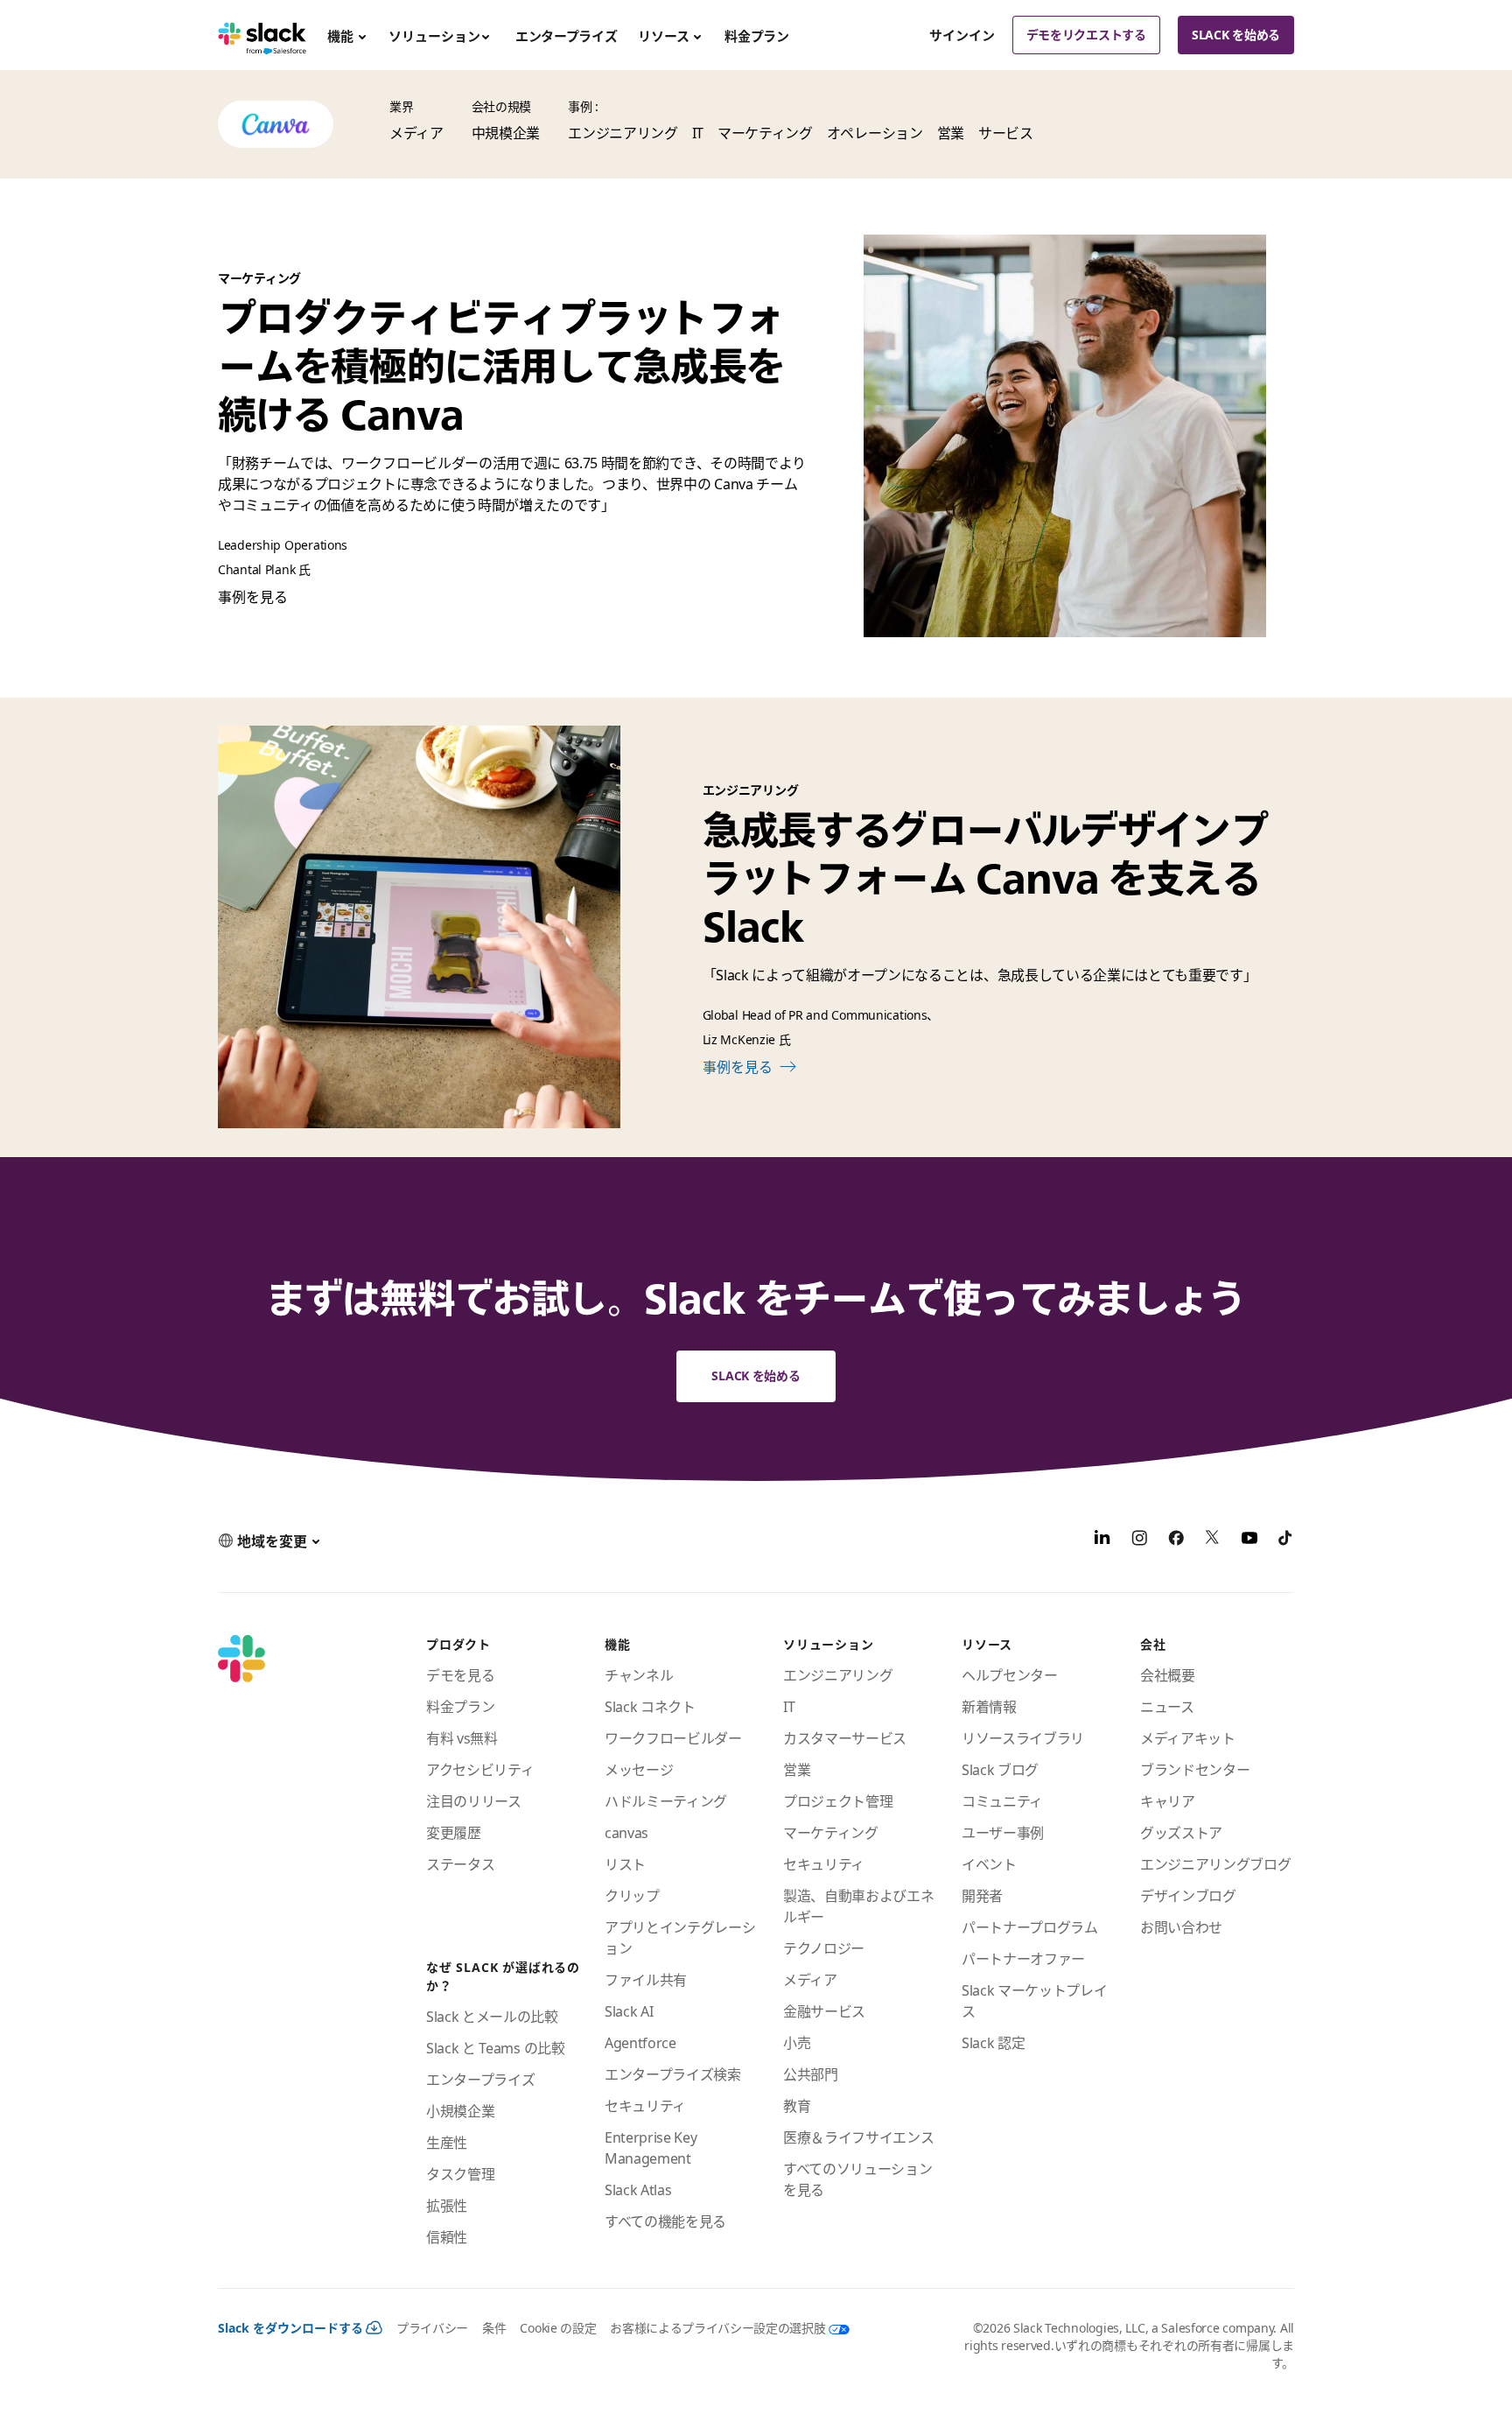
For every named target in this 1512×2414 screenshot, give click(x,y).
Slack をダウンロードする (290, 2328)
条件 (494, 2328)
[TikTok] (1286, 1540)
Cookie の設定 (558, 2328)
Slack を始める (1236, 35)
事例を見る (253, 597)
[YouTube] (1249, 1540)
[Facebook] (1176, 1540)
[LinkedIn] (1102, 1540)
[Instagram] (1139, 1540)
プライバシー (432, 2328)
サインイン (962, 35)
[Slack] (262, 35)
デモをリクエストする (1086, 35)
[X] (1213, 1540)
